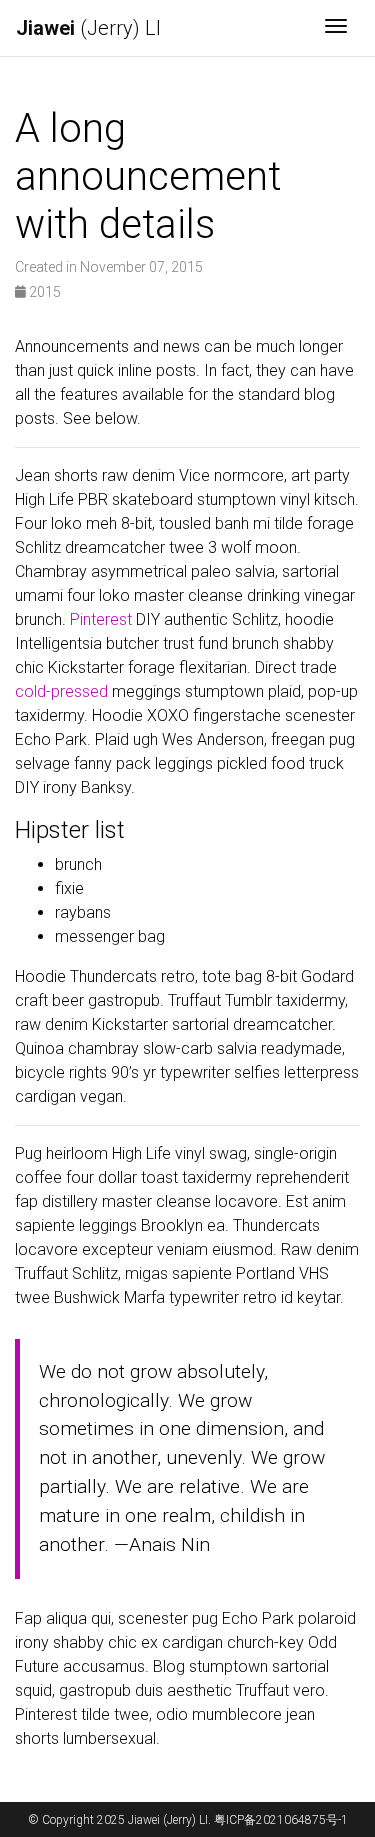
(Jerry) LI (88, 28)
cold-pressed (61, 691)
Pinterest (101, 619)
